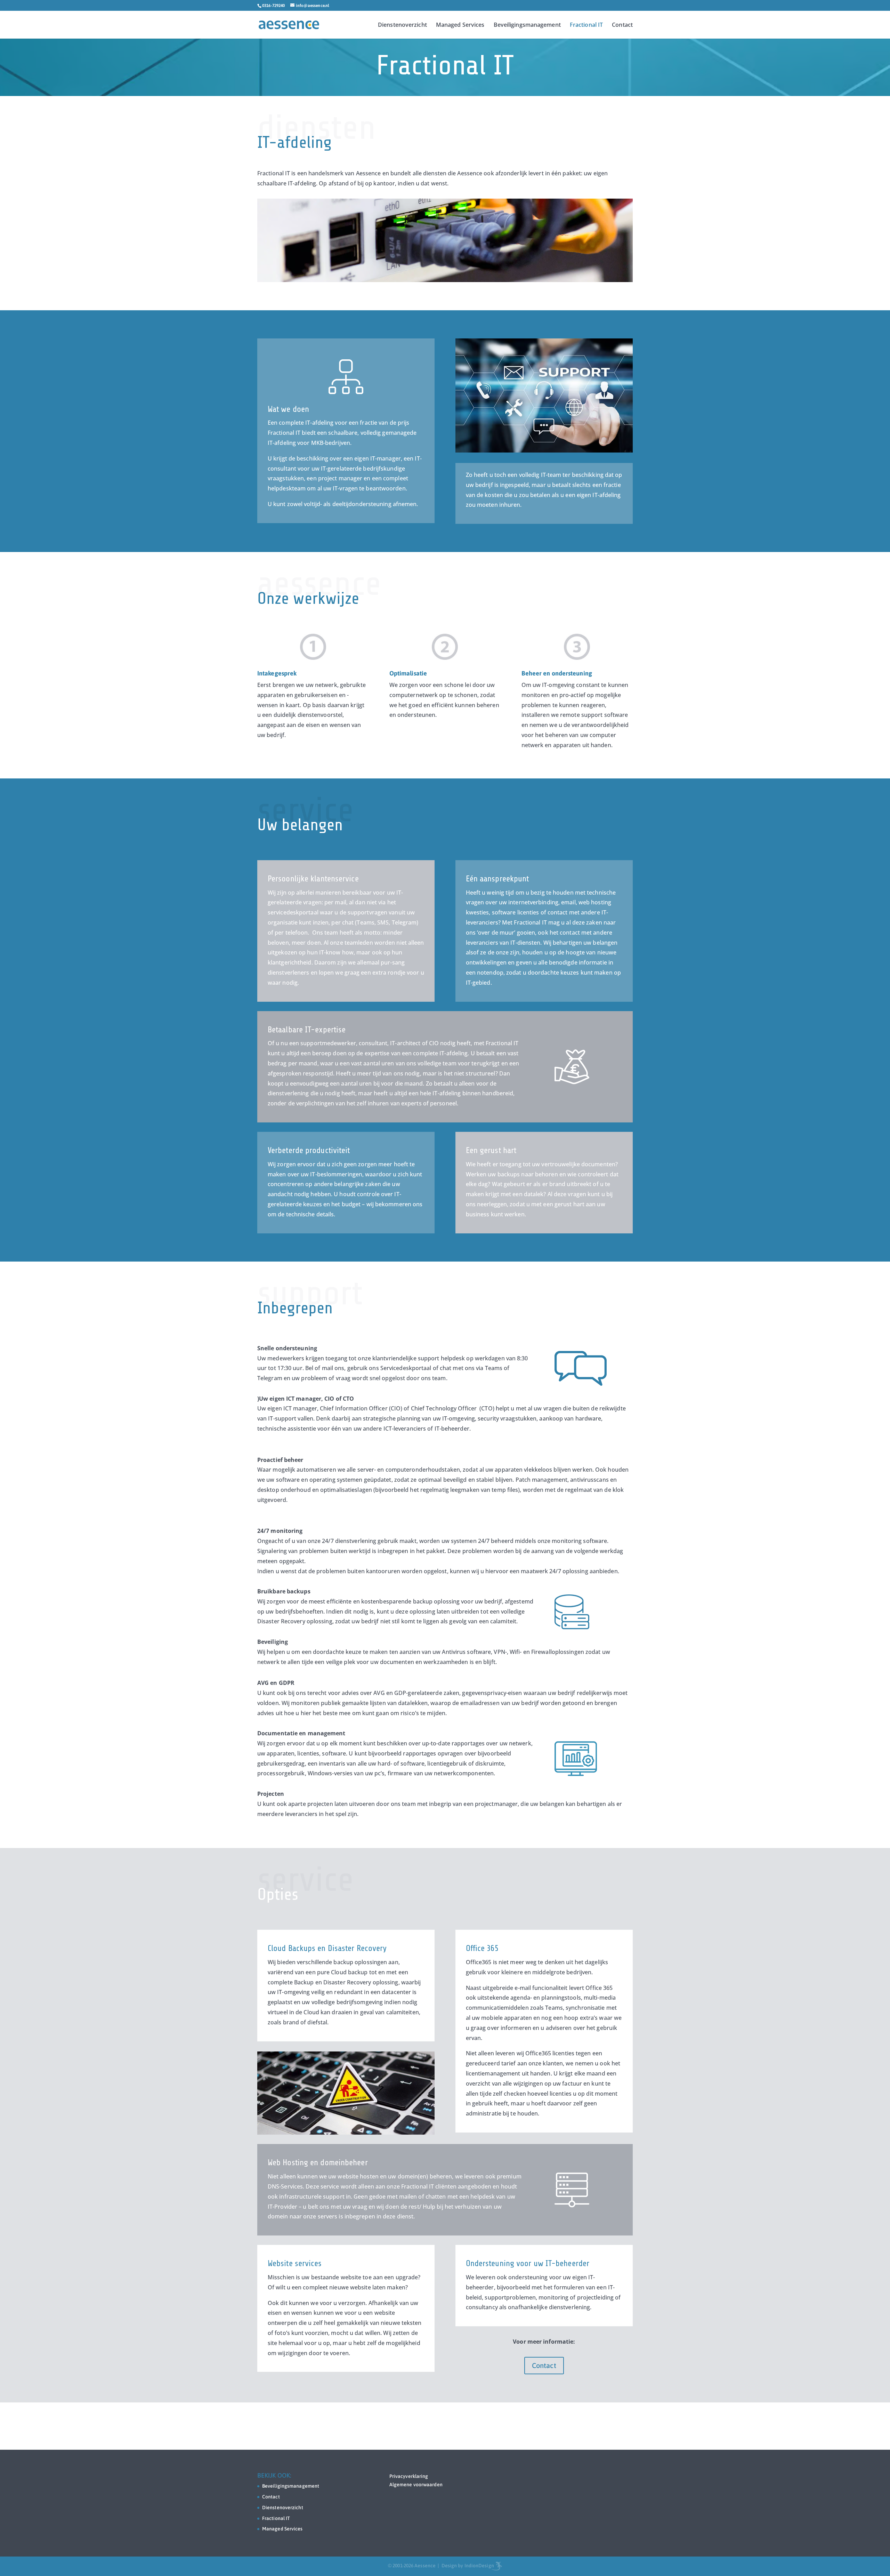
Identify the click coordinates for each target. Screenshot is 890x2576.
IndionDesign (479, 2566)
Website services (295, 2263)
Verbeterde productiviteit (309, 1150)
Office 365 (482, 1948)
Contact (622, 25)
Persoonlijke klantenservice (313, 879)
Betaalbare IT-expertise (307, 1030)
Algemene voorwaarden (416, 2485)
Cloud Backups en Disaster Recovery (327, 1948)
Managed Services (460, 25)
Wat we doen (288, 409)
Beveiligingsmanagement (527, 25)
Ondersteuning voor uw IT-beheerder (528, 2263)
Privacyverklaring (409, 2476)
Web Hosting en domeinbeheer (318, 2163)
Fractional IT (586, 25)
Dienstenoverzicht (402, 25)
